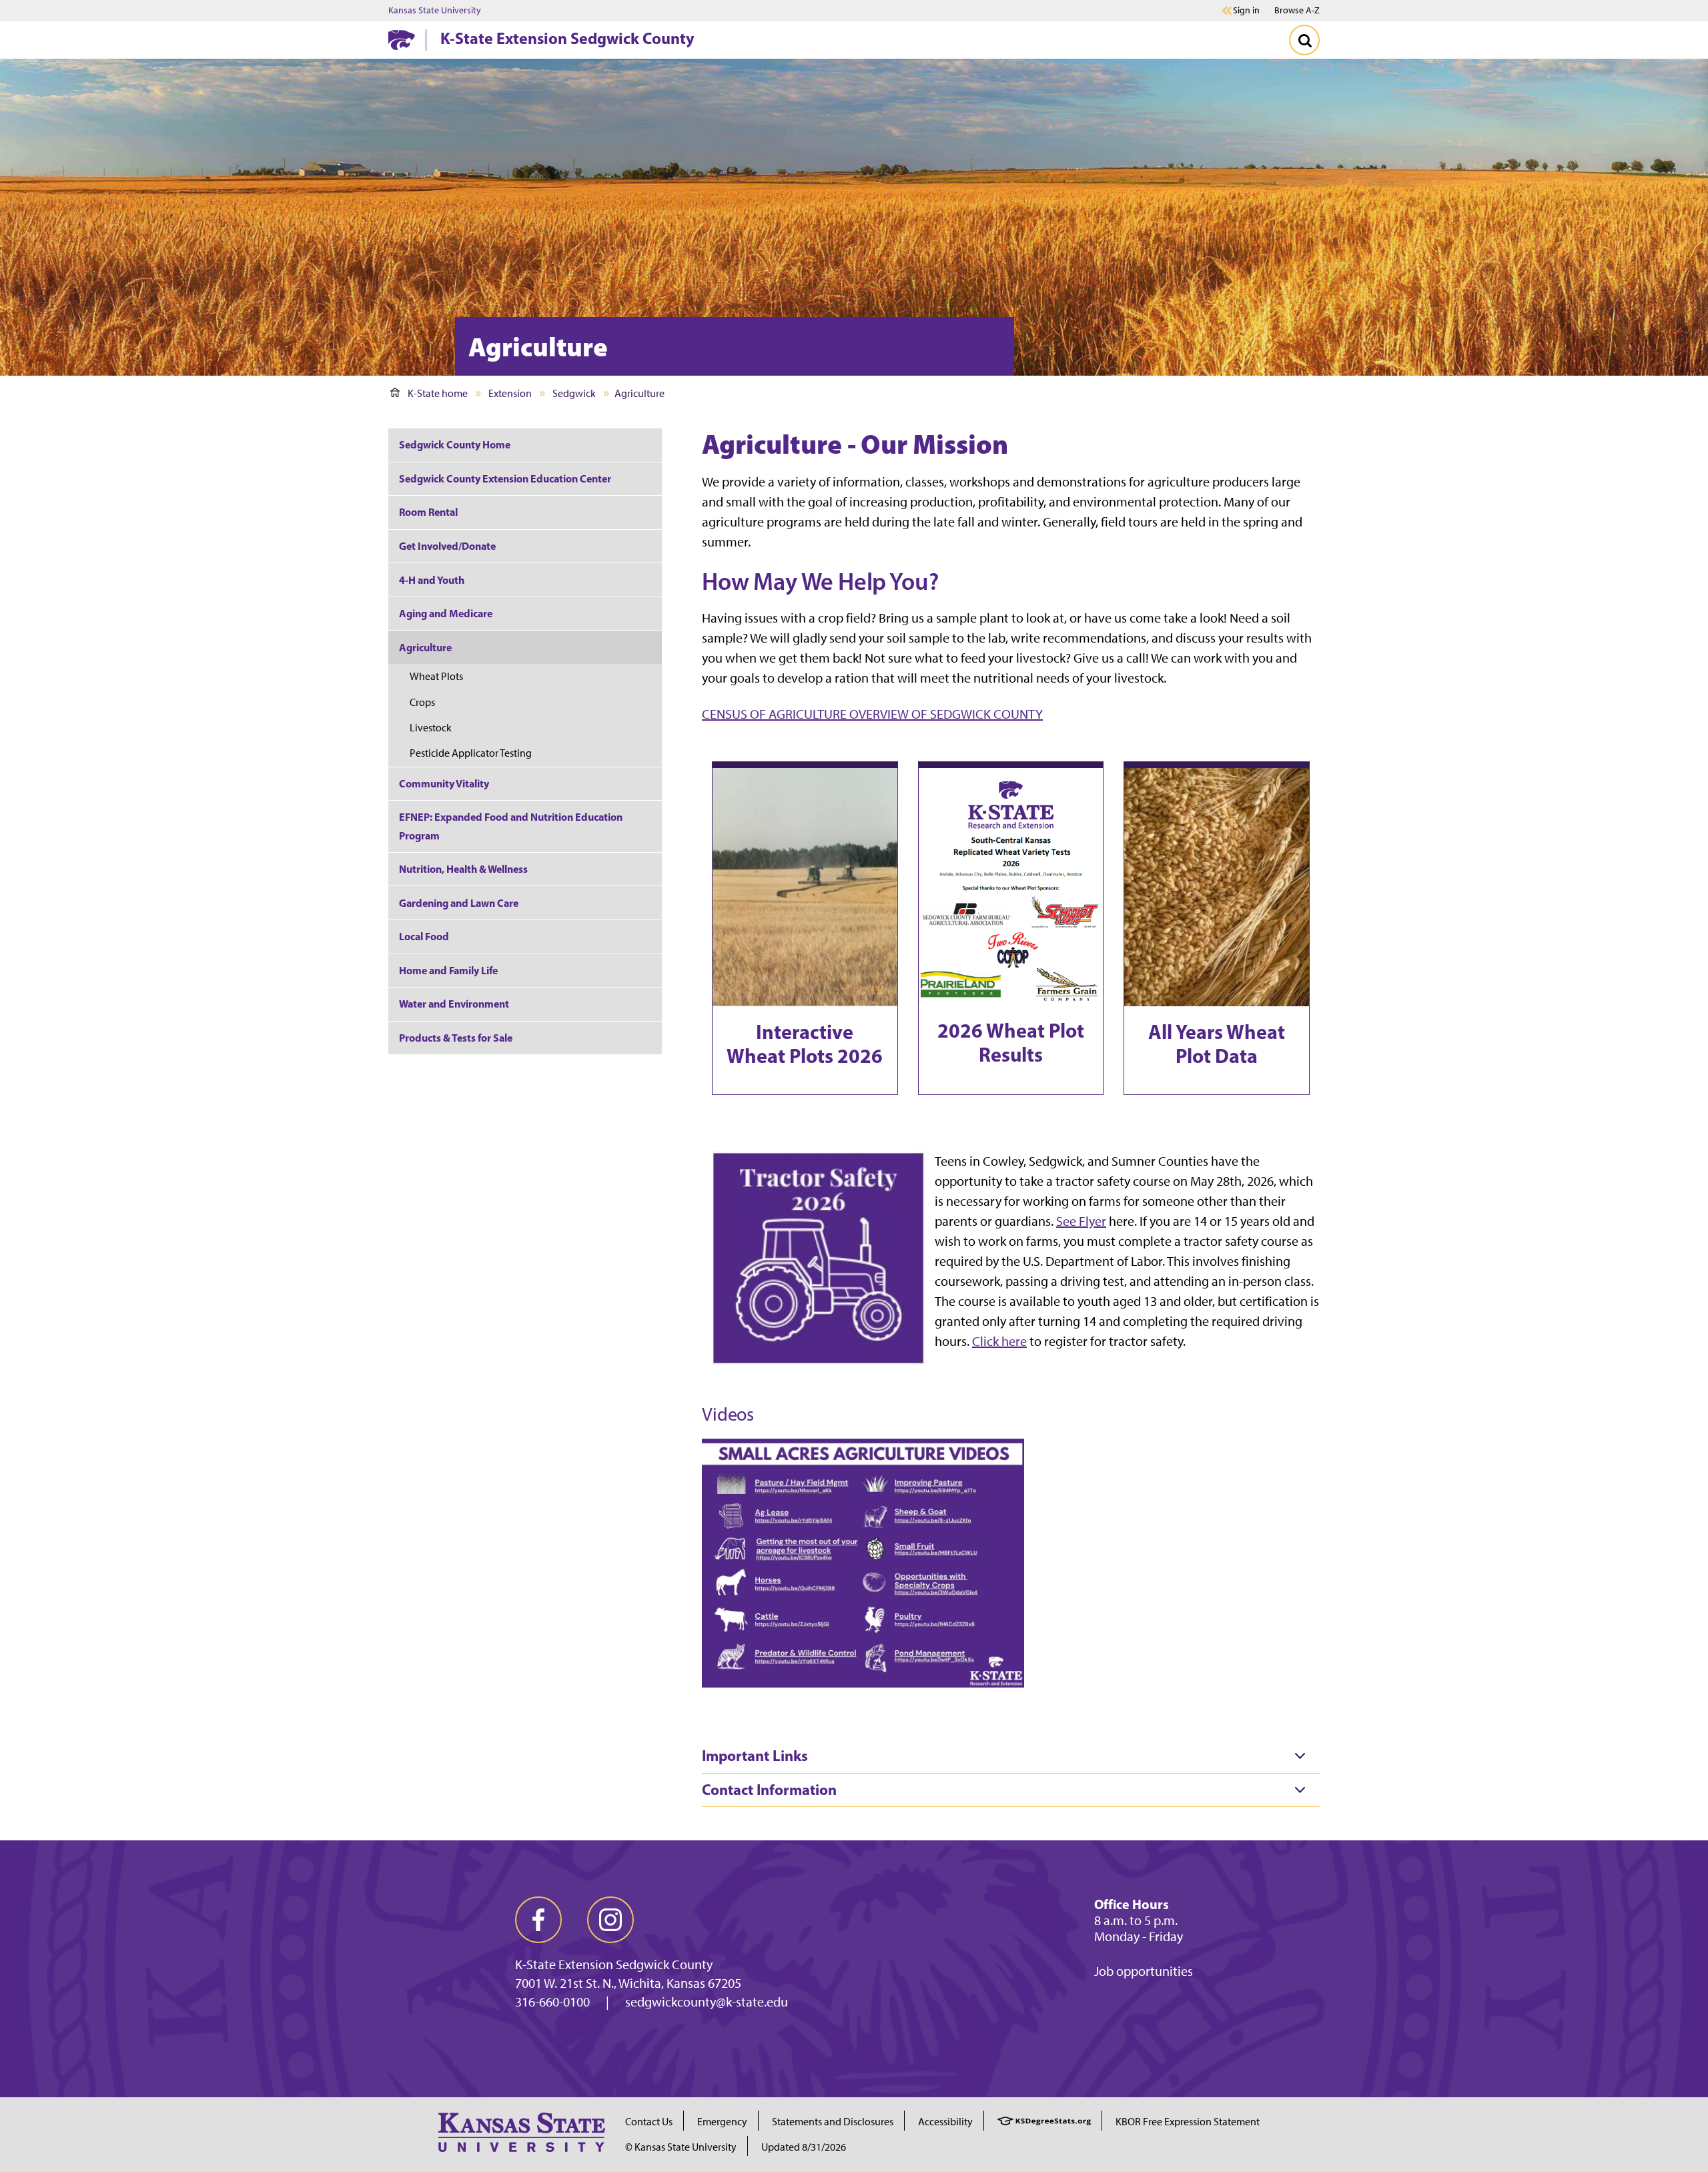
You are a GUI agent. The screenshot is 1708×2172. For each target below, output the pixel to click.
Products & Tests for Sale (456, 1038)
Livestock (431, 728)
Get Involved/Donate (447, 546)
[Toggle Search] (1304, 40)
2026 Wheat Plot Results (1011, 1042)
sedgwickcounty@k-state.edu (707, 2002)
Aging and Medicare (446, 613)
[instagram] (610, 1920)
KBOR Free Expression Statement (1188, 2122)
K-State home (438, 393)
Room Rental (428, 512)
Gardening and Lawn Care (459, 903)
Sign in (1246, 11)
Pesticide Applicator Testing (471, 753)
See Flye (1079, 1221)
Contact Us (649, 2122)
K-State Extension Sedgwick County (567, 38)
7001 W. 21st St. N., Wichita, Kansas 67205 (628, 1983)
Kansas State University (435, 11)
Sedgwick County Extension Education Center (505, 478)
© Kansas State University (681, 2147)
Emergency (722, 2122)
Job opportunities (1144, 1971)
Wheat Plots (436, 676)
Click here (999, 1341)
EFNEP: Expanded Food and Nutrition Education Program (511, 826)
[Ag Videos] (863, 1561)
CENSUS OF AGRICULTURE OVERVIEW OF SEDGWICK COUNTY (872, 714)
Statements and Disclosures (833, 2122)
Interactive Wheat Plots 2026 (805, 1044)
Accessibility (945, 2122)
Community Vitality (444, 783)
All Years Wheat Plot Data (1217, 1044)
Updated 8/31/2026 (804, 2147)
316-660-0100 (552, 2002)
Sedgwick (574, 393)
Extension (510, 393)
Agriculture (425, 647)
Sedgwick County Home (455, 444)
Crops (422, 702)
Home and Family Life (448, 970)
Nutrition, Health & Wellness (463, 869)
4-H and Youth (432, 580)
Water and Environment (454, 1004)
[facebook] (538, 1920)
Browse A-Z (1297, 10)
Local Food (424, 936)
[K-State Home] (402, 40)
